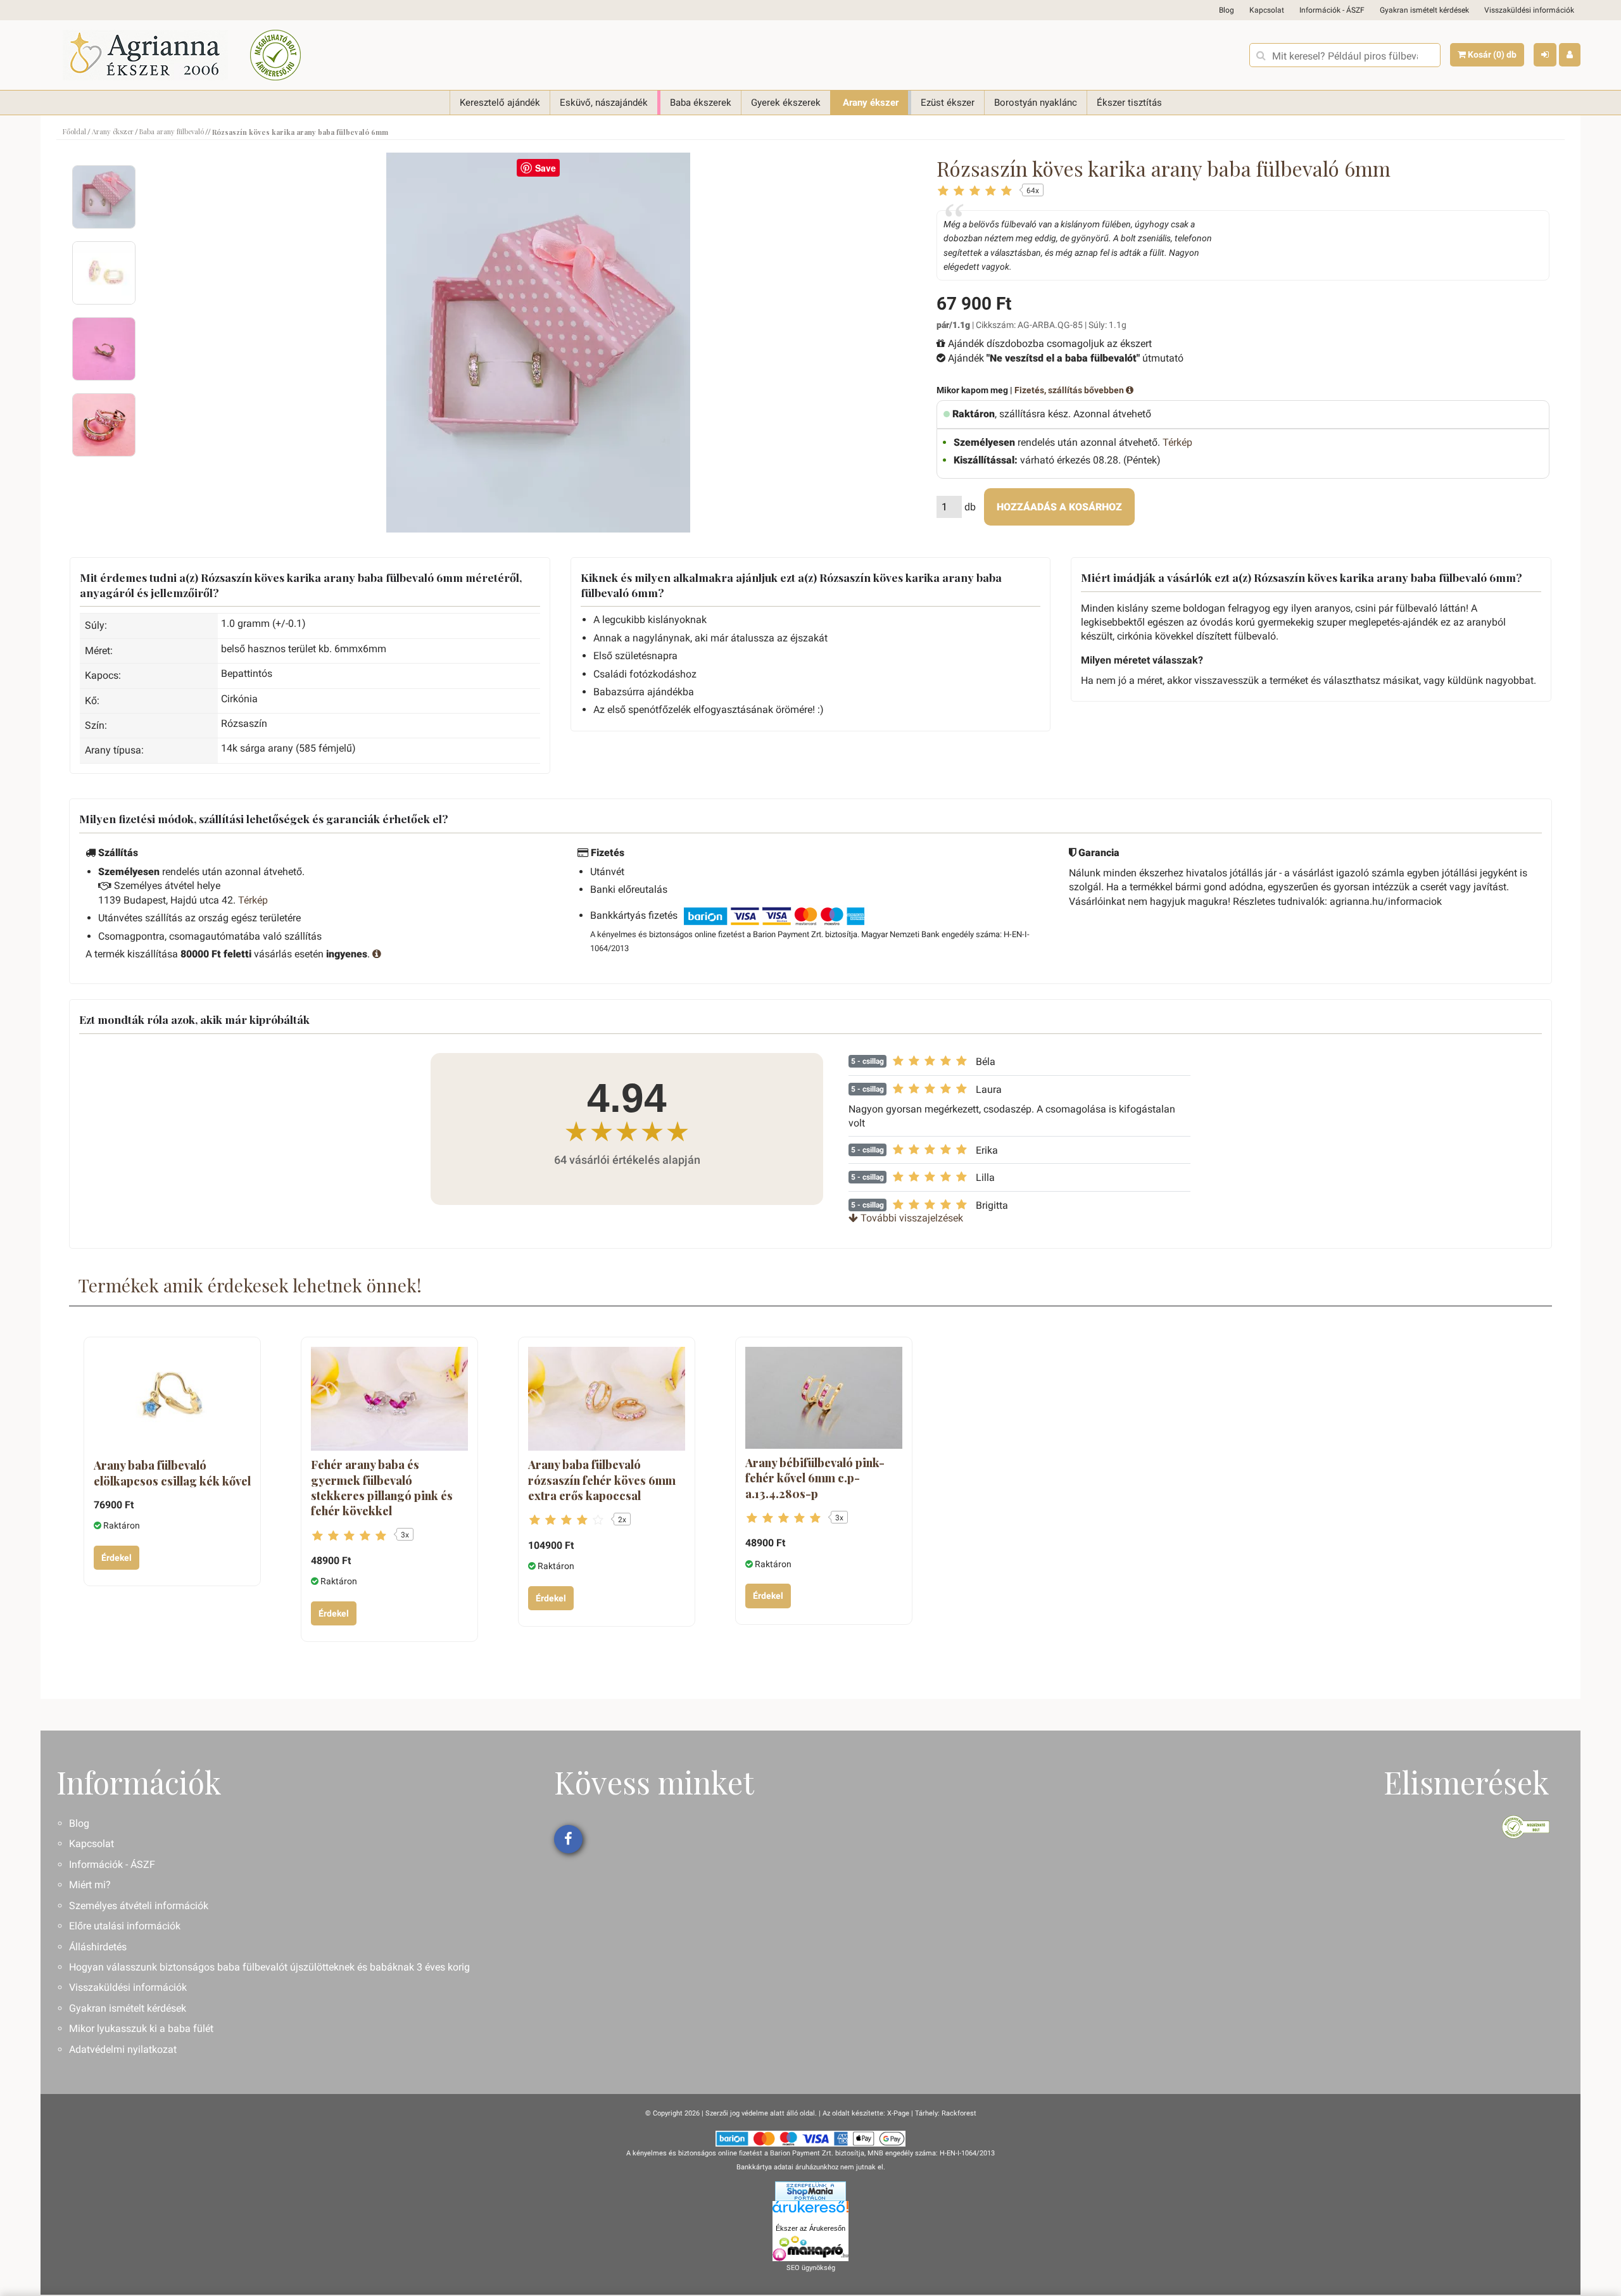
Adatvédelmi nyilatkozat (123, 2049)
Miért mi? (90, 1885)
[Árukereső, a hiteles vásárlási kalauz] (275, 55)
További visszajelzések (911, 1218)
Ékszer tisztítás (1129, 103)
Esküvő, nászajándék (604, 103)
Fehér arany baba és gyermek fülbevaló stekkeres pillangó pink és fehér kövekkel (382, 1488)
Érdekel (117, 1558)
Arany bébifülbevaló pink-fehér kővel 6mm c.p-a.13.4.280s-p (815, 1478)
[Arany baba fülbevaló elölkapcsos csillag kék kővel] (172, 1399)
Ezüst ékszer (948, 103)
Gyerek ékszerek (786, 103)
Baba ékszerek (701, 103)
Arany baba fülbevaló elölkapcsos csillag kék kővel (172, 1473)
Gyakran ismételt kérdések (1424, 10)
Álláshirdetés (98, 1947)
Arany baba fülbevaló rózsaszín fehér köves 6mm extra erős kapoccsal (602, 1480)
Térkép (1177, 442)
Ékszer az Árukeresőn (810, 2228)
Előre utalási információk (125, 1926)
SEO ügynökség (811, 2268)
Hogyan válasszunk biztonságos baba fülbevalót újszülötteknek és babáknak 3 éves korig (269, 1967)
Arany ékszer (871, 103)
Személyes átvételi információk (139, 1906)
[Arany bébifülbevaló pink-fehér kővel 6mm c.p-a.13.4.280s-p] (824, 1398)
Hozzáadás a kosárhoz (1059, 507)
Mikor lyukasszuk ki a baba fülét (141, 2028)
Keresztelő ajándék (500, 103)
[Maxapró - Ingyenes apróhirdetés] (810, 2249)
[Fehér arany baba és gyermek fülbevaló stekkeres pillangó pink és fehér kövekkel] (389, 1399)
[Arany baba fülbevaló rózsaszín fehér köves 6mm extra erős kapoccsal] (607, 1399)
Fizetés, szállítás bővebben (1070, 390)
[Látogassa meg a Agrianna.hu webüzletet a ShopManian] (810, 2191)
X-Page (898, 2113)
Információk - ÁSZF (1332, 10)
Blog (1227, 10)
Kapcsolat (1267, 10)
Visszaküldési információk (1529, 10)
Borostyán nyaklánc (1036, 103)
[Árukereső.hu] (810, 2211)
